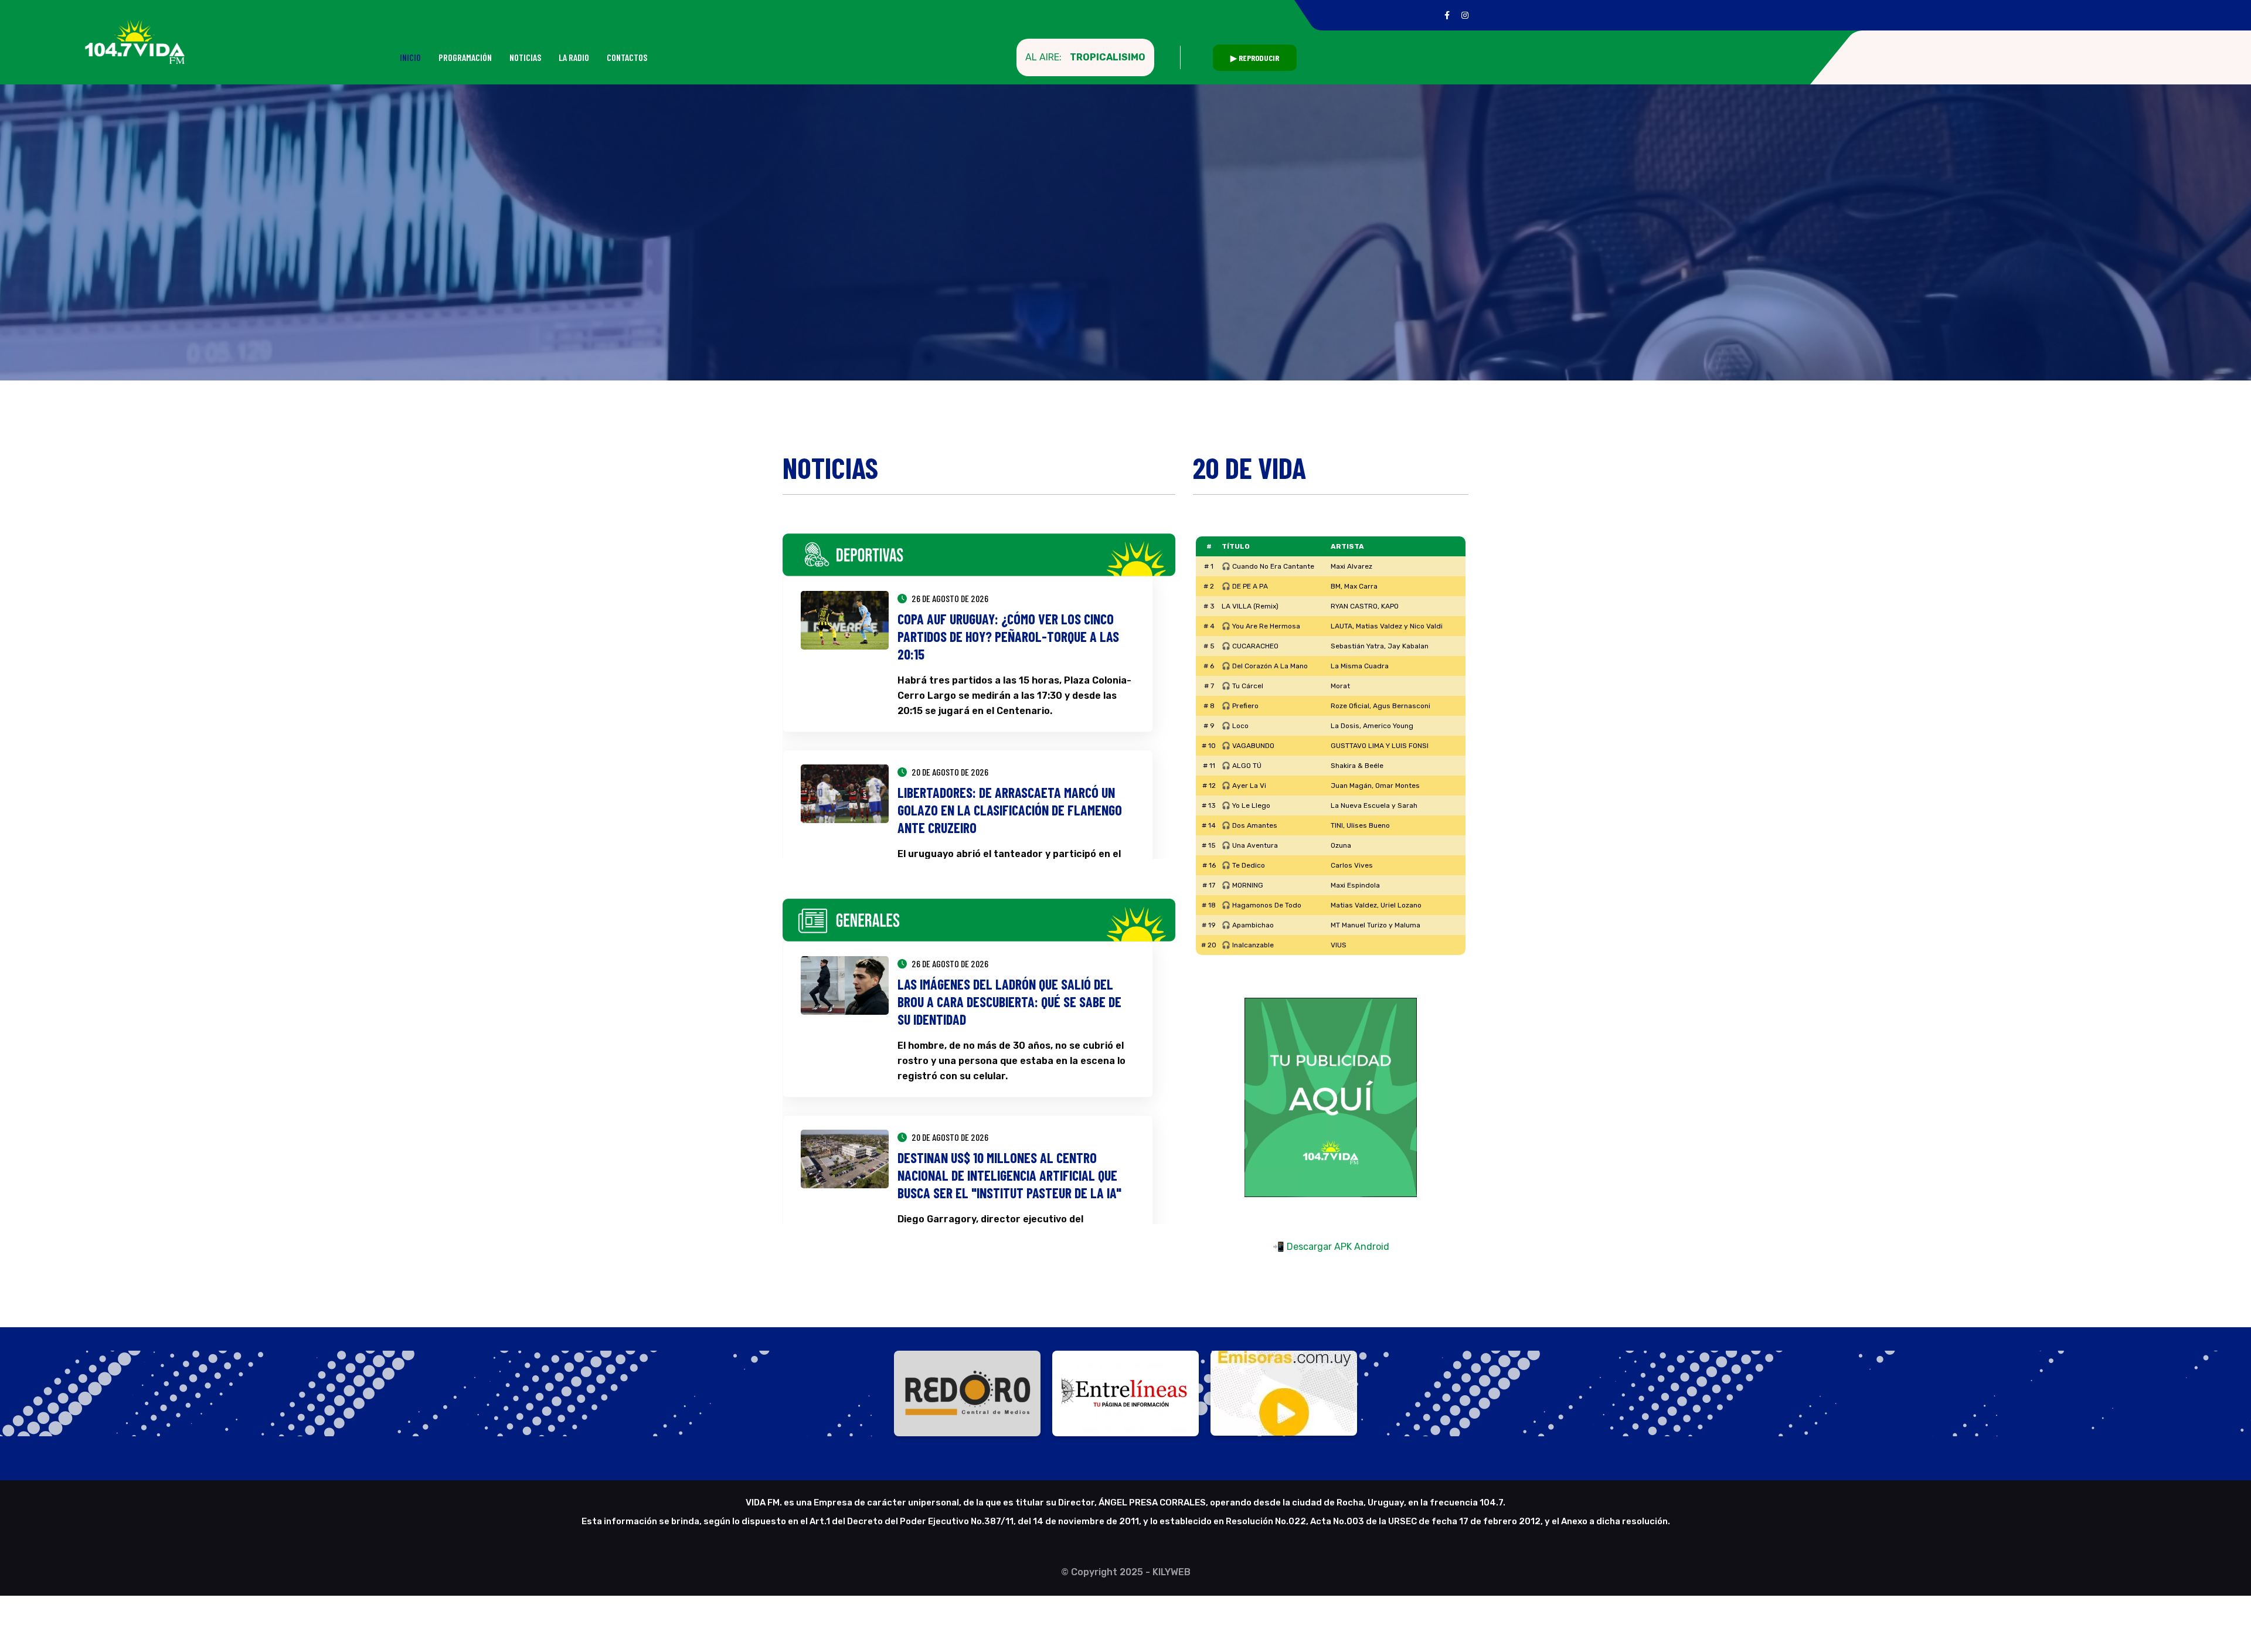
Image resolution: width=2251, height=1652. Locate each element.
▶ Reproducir (1255, 58)
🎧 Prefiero (1240, 706)
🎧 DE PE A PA (1245, 586)
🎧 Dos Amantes (1249, 825)
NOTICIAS (525, 57)
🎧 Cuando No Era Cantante (1268, 566)
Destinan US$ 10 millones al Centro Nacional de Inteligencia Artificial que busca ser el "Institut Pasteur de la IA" (1009, 1175)
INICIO (410, 57)
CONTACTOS (627, 57)
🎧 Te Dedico (1243, 865)
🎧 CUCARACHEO (1250, 646)
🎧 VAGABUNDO (1248, 746)
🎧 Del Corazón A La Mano (1265, 666)
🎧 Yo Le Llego (1246, 805)
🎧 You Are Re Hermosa (1261, 626)
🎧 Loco (1235, 726)
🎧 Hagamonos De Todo (1261, 905)
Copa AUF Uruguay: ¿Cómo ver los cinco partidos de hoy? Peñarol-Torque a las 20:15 (1008, 636)
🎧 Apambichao (1248, 925)
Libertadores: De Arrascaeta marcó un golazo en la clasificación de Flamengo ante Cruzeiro (1010, 810)
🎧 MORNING (1242, 885)
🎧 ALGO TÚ (1242, 766)
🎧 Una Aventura (1250, 845)
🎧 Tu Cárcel (1242, 686)
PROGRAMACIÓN (465, 57)
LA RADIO (574, 57)
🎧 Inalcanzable (1248, 945)
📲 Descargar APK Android (1331, 1247)
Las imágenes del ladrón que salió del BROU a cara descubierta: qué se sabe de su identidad (1009, 1002)
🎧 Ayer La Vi (1244, 786)
